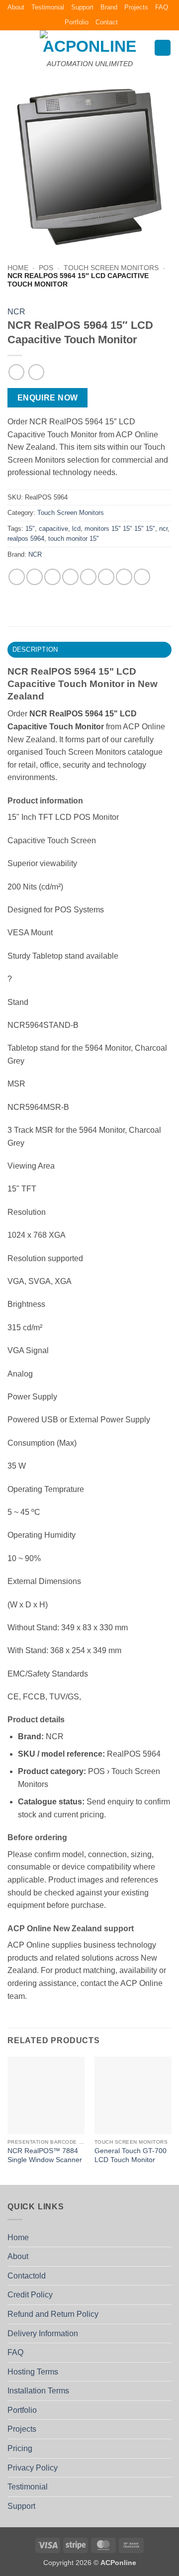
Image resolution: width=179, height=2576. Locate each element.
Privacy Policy (33, 2468)
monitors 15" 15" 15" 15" (120, 529)
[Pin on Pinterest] (88, 577)
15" (30, 529)
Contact (107, 22)
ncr (163, 529)
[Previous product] (36, 372)
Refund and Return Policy (53, 2314)
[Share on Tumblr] (142, 577)
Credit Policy (30, 2295)
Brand (109, 7)
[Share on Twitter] (52, 577)
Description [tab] (35, 649)
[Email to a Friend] (70, 577)
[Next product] (16, 372)
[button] (13, 48)
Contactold (27, 2276)
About (16, 7)
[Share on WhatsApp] (17, 577)
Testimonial (48, 7)
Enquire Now (48, 398)
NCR (16, 312)
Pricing (20, 2448)
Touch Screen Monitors (111, 268)
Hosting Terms (33, 2372)
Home (18, 268)
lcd (76, 529)
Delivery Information (43, 2333)
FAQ (162, 7)
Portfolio (77, 22)
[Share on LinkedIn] (124, 577)
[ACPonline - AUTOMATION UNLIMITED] (89, 42)
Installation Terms (38, 2391)
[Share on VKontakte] (106, 577)
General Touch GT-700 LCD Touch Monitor (131, 2155)
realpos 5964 (26, 539)
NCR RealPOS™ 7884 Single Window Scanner (45, 2155)
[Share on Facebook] (35, 577)
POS (46, 268)
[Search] (163, 48)
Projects (136, 7)
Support (82, 7)
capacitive (53, 529)
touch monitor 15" (74, 539)
